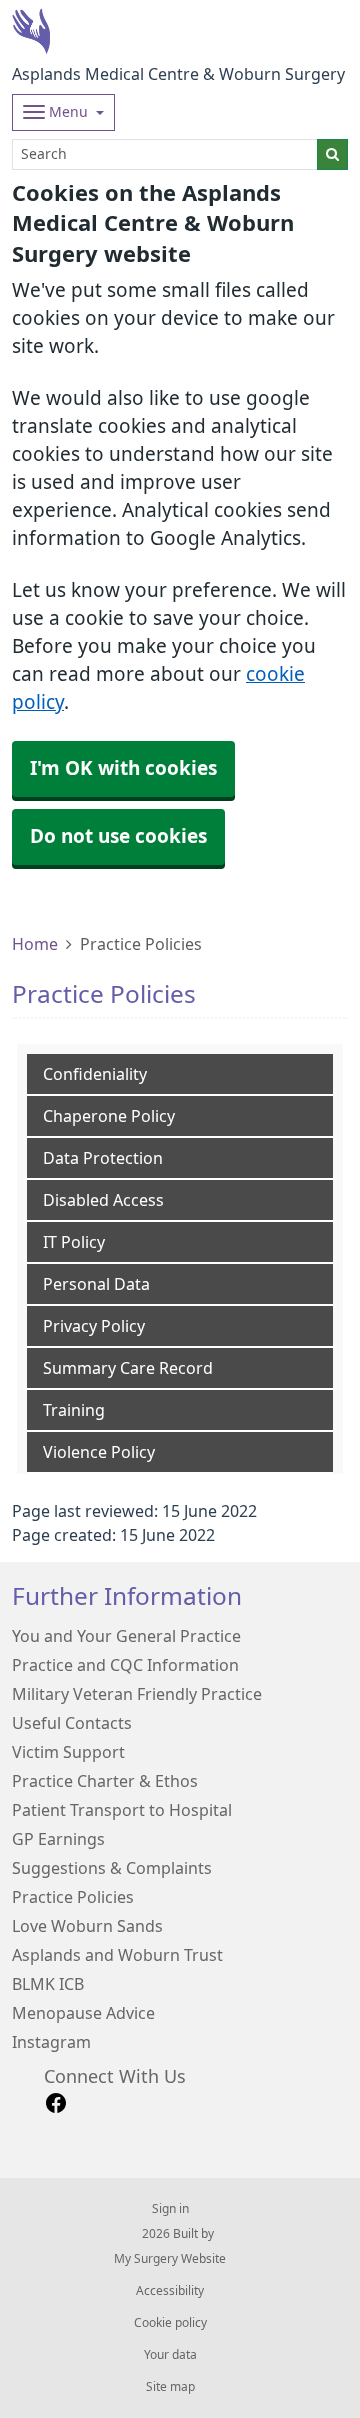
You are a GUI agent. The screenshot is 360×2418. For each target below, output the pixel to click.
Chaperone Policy (109, 1116)
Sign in (170, 2209)
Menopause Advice (83, 2013)
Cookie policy (170, 2323)
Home (35, 944)
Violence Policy (99, 1452)
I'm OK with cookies (123, 768)
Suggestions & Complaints (112, 1868)
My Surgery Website (170, 2259)
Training (74, 1410)
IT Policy (74, 1242)
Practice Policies (73, 1897)
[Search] (332, 154)
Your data (170, 2355)
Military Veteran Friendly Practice (137, 1694)
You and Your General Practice (126, 1636)
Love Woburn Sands (87, 1926)
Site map (170, 2387)
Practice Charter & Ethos (105, 1781)
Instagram (51, 2042)
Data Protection (103, 1158)
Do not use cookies (118, 836)
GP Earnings (58, 1839)
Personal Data (96, 1284)
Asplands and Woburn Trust (117, 1955)
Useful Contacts (72, 1723)
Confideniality (95, 1074)
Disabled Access (103, 1200)
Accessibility (170, 2291)
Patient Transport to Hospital (122, 1810)
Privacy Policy (94, 1326)
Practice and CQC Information (125, 1665)
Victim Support (68, 1752)
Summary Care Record (128, 1368)
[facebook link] (56, 2103)
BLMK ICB (48, 1984)
